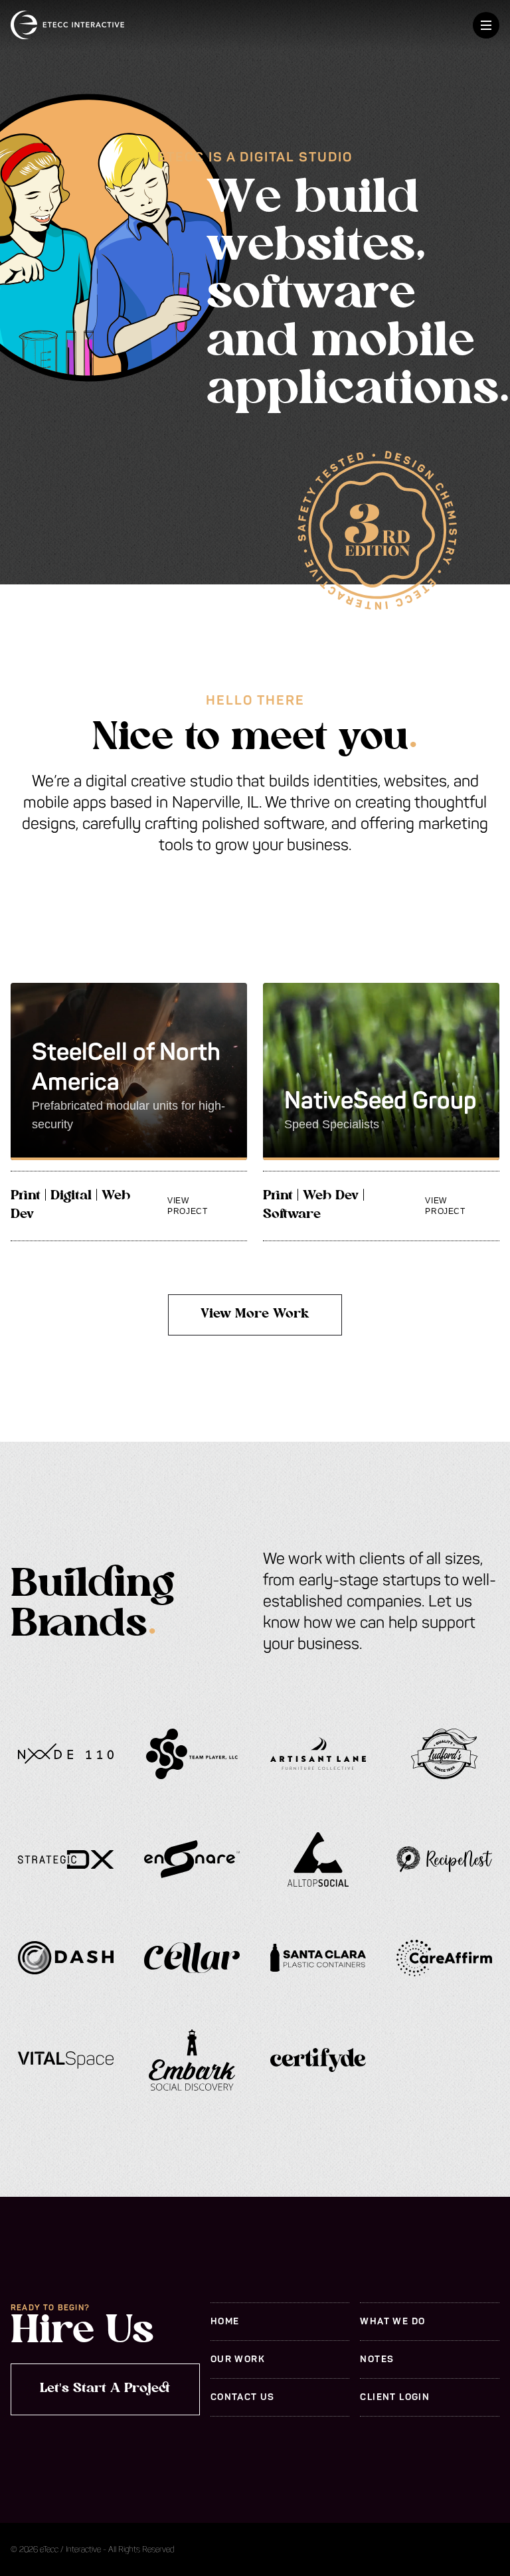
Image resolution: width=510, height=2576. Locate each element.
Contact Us (243, 2397)
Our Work (238, 2359)
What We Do (392, 2321)
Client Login (395, 2397)
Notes (377, 2359)
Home (225, 2321)
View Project (187, 1206)
